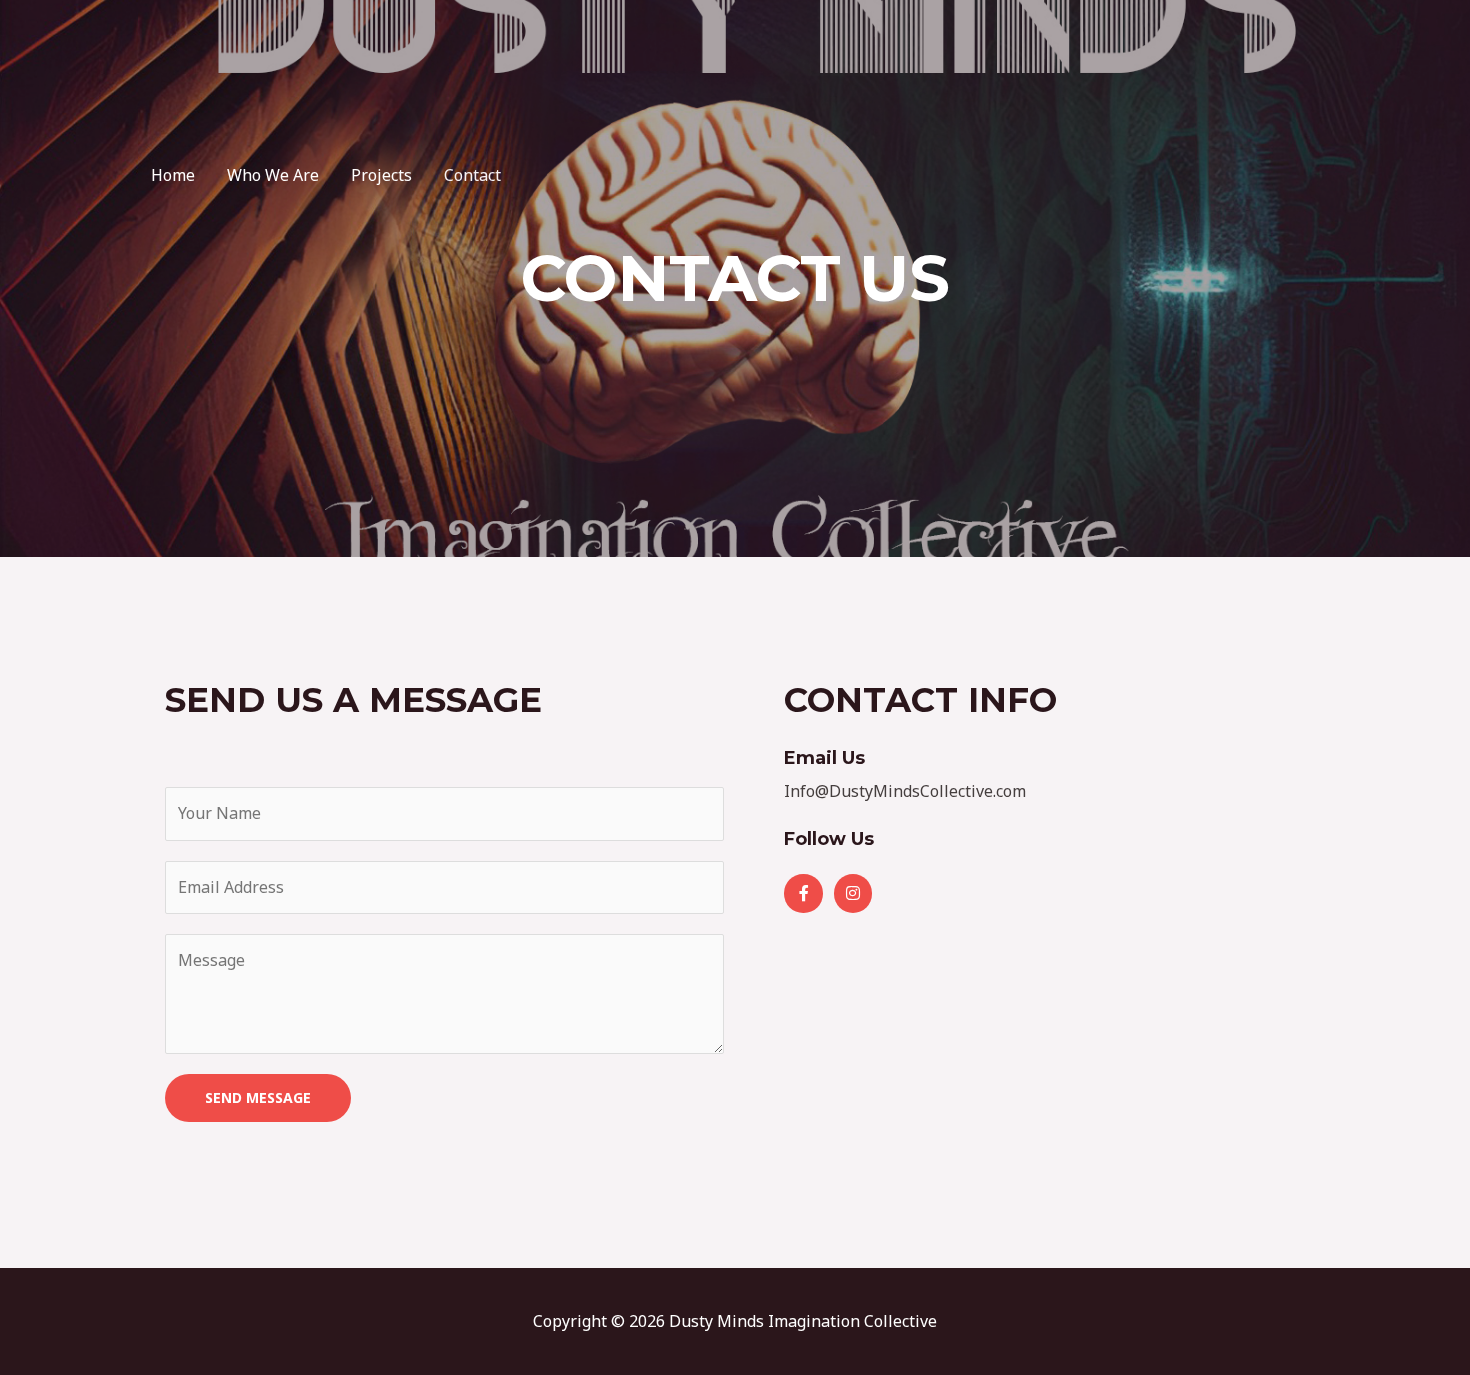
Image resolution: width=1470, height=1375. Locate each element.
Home (173, 175)
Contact (472, 175)
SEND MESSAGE (258, 1097)
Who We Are (273, 175)
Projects (381, 175)
